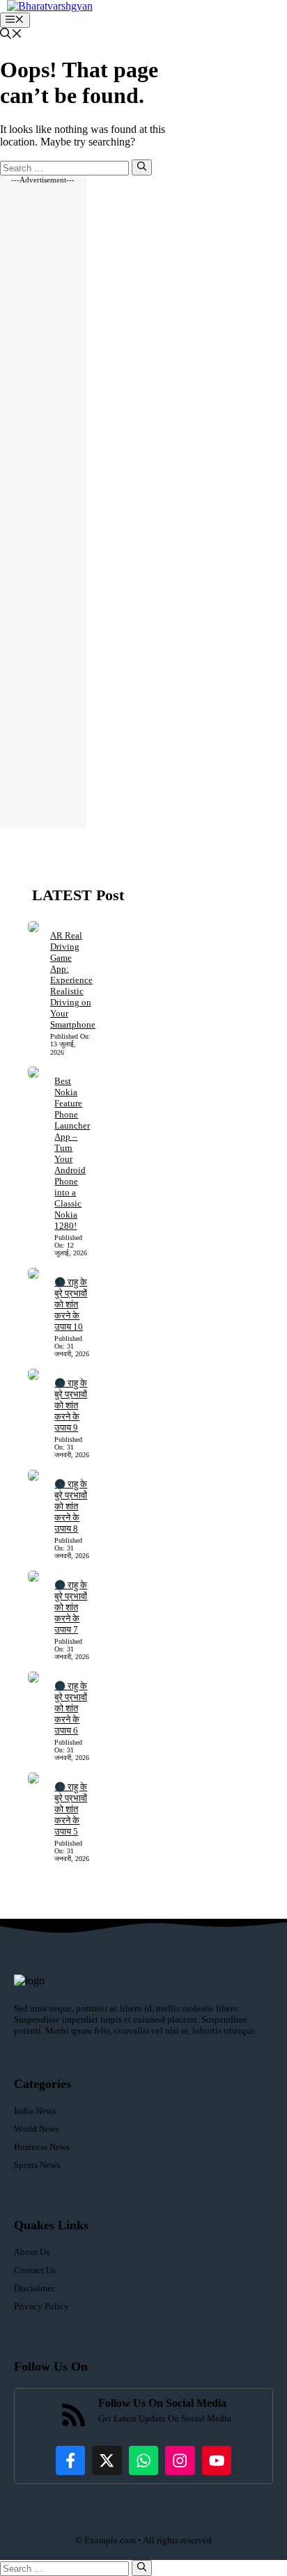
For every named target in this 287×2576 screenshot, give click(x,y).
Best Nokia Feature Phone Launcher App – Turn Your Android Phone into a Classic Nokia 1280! (72, 1153)
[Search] (142, 167)
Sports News (37, 2165)
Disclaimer (34, 2288)
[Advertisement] (43, 506)
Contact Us (35, 2270)
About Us (32, 2252)
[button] (11, 35)
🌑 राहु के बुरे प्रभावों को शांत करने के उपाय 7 (71, 1607)
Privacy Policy (41, 2306)
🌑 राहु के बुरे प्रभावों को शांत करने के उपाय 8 (71, 1506)
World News (37, 2129)
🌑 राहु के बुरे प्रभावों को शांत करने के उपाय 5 (71, 1809)
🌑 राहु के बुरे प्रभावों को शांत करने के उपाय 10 (71, 1304)
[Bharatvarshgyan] (50, 6)
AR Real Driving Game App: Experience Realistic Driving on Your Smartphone (73, 980)
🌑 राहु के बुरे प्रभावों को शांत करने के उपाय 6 (71, 1708)
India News (35, 2111)
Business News (42, 2147)
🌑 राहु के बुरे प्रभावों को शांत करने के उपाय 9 (71, 1405)
